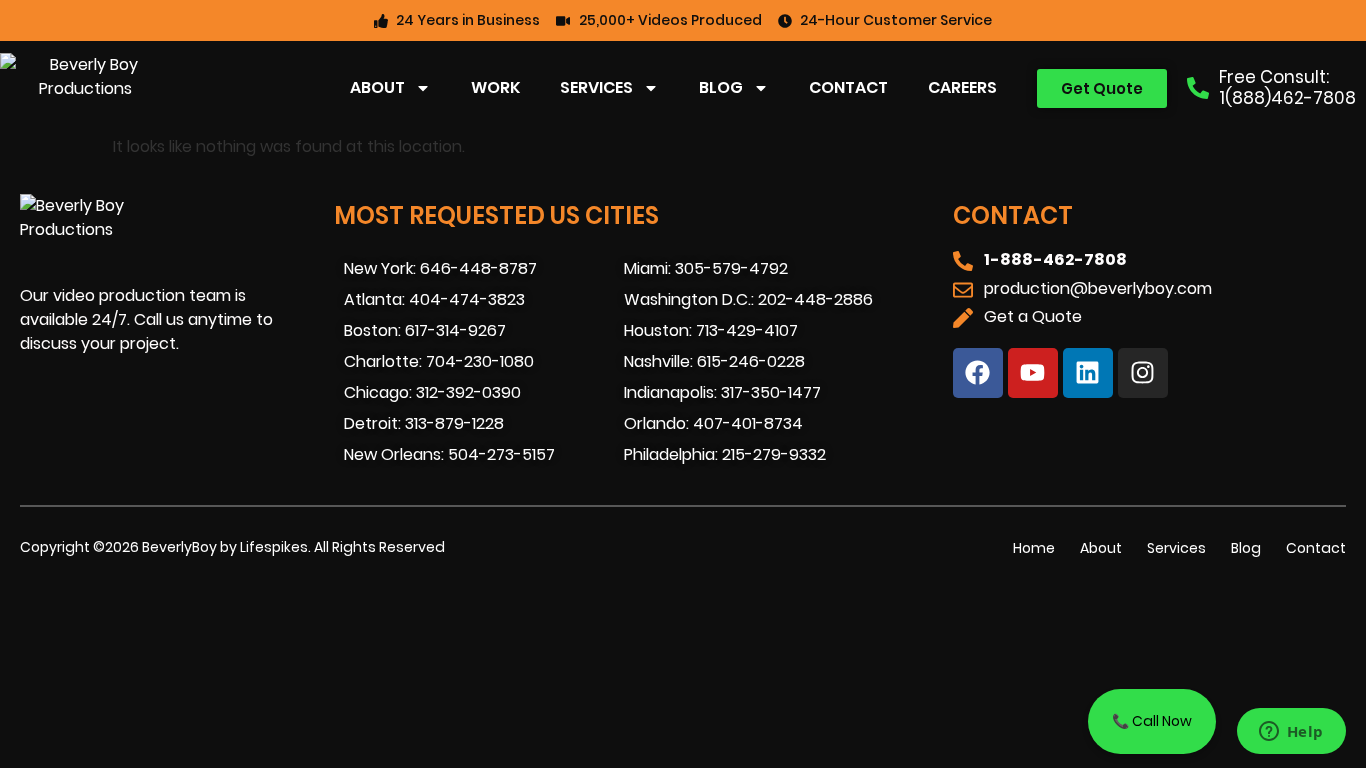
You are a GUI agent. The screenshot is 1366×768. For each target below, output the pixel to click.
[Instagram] (1143, 373)
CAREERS (962, 87)
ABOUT (377, 87)
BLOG (721, 87)
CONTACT (848, 87)
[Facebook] (978, 373)
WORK (495, 87)
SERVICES (596, 87)
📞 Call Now (1152, 721)
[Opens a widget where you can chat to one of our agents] (1291, 733)
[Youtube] (1033, 373)
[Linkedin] (1088, 373)
